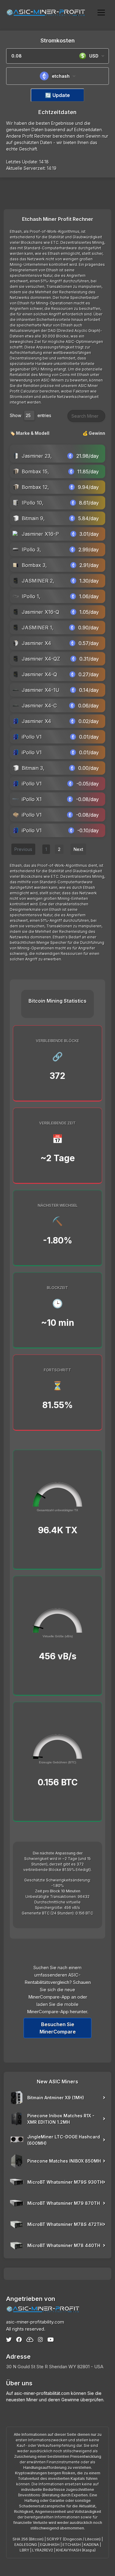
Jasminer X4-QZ (41, 659)
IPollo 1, (31, 596)
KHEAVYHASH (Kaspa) (76, 2550)
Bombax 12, (35, 487)
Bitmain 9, (33, 518)
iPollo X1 (32, 799)
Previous (23, 849)
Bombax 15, (35, 472)
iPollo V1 (32, 737)
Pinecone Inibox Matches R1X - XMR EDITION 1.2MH (61, 2119)
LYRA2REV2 (43, 2550)
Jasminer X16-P (40, 534)
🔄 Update (57, 95)
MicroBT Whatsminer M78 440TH (64, 2245)
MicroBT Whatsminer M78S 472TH (65, 2224)
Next (78, 849)
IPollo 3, (31, 550)
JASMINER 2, (38, 581)
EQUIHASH (50, 2545)
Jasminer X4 (36, 643)
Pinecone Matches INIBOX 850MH (64, 2161)
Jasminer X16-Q (40, 612)
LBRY (24, 2550)
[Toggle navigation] (101, 12)
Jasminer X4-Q (39, 674)
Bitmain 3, (33, 768)
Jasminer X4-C (39, 706)
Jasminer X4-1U (41, 690)
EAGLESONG (26, 2545)
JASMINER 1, (38, 628)
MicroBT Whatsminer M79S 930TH (65, 2182)
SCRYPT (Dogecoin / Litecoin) (74, 2539)
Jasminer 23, (37, 456)
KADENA (91, 2545)
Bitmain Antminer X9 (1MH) (56, 2098)
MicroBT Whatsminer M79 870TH (64, 2203)
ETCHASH (72, 2545)
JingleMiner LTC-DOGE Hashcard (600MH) (64, 2140)
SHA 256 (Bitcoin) (28, 2539)
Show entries (31, 415)
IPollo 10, (33, 503)
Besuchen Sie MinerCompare (58, 2028)
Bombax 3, (34, 565)
